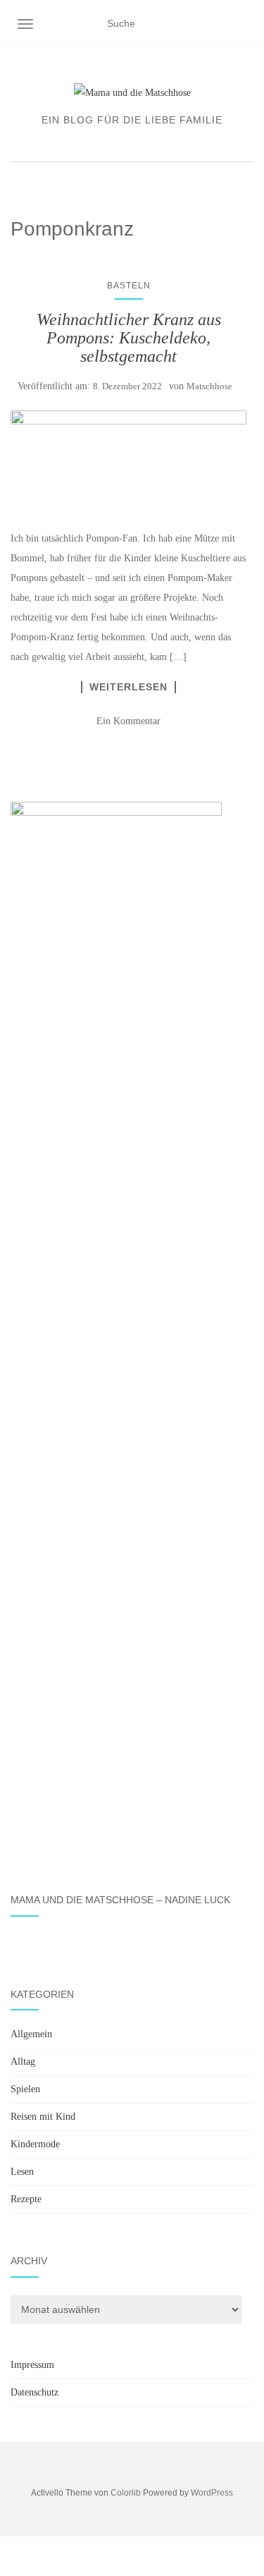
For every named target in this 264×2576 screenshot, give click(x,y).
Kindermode (35, 2144)
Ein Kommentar (128, 721)
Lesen (22, 2172)
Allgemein (31, 2034)
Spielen (25, 2089)
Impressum (32, 2365)
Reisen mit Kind (43, 2117)
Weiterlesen (128, 687)
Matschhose (209, 386)
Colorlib (126, 2493)
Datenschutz (34, 2392)
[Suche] (245, 24)
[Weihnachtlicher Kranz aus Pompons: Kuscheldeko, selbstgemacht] (128, 463)
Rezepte (26, 2199)
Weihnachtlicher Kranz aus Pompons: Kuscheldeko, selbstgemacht (129, 338)
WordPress (212, 2493)
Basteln (129, 286)
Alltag (23, 2062)
